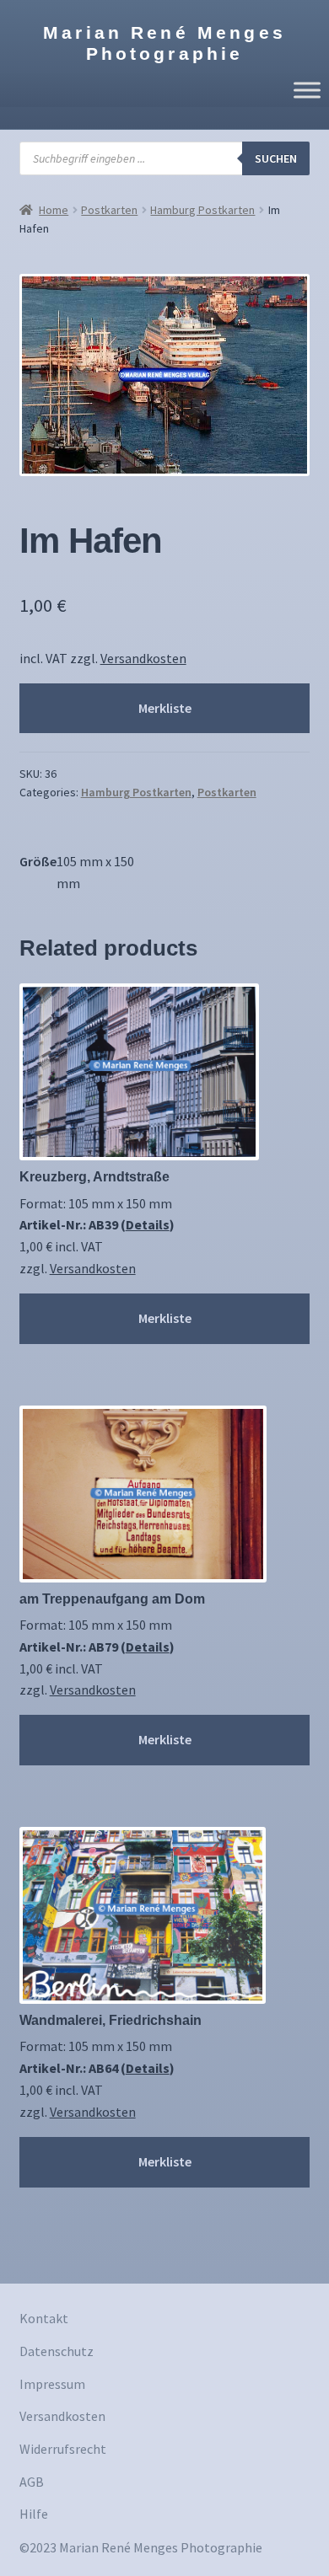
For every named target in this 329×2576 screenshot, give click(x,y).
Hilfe (34, 2514)
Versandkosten (143, 658)
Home (54, 210)
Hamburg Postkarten (202, 210)
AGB (32, 2482)
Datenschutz (57, 2351)
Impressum (52, 2384)
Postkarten (109, 210)
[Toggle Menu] (307, 90)
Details (148, 1224)
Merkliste (165, 708)
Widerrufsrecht (63, 2449)
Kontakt (44, 2318)
